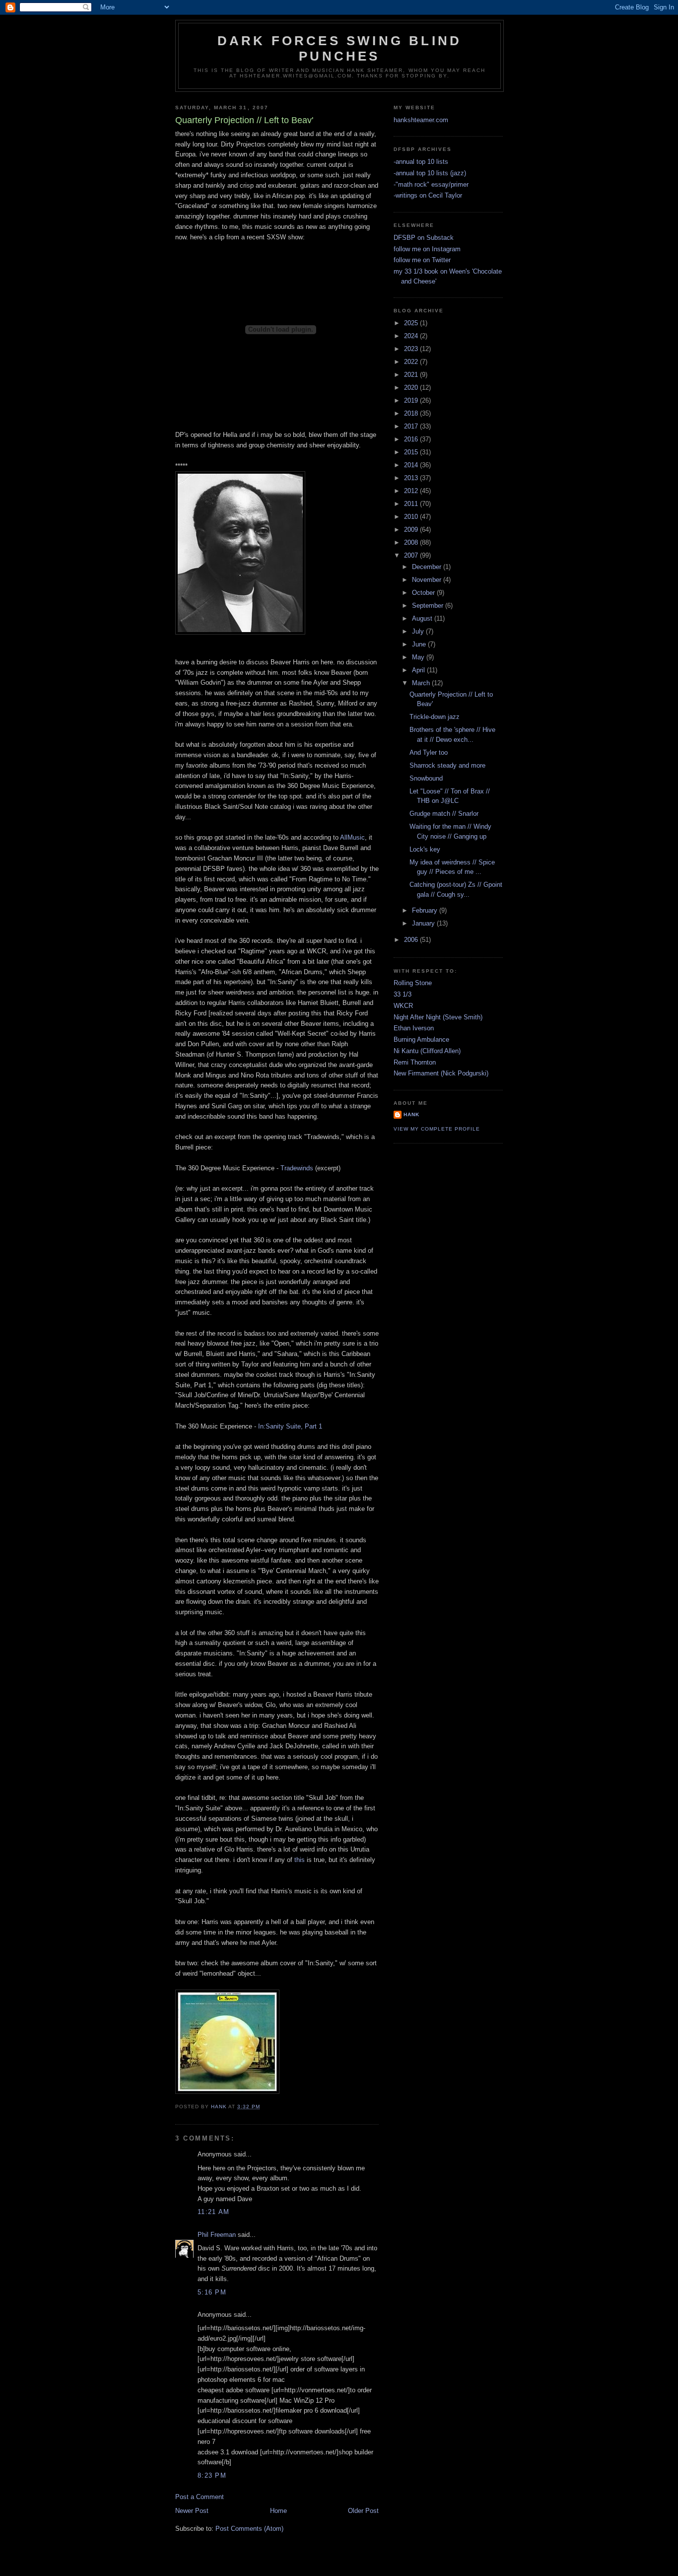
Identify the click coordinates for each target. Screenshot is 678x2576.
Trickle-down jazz (435, 717)
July (419, 631)
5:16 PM (212, 2292)
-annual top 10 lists (421, 162)
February (426, 910)
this (300, 1860)
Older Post (363, 2511)
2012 (412, 491)
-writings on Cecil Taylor (428, 195)
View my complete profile (437, 1129)
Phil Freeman (217, 2235)
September (429, 606)
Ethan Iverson (414, 1028)
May (419, 657)
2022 (412, 362)
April (419, 670)
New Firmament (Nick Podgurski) (441, 1073)
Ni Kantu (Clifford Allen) (427, 1051)
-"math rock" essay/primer (431, 184)
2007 (412, 555)
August (423, 618)
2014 (412, 465)
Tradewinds (297, 1168)
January (424, 923)
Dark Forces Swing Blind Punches (340, 48)
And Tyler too (429, 752)
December (428, 567)
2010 (412, 517)
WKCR (403, 1006)
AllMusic (352, 837)
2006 (412, 940)
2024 (412, 336)
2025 (412, 323)
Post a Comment (200, 2497)
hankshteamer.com (421, 120)
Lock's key (425, 849)
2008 (412, 542)
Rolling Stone (413, 983)
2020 (412, 388)
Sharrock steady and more (447, 765)
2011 (412, 504)
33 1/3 (403, 994)
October (424, 593)
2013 (412, 478)
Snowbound (426, 778)
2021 (412, 375)
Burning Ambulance (421, 1039)
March (422, 683)
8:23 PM (212, 2475)
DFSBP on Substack (424, 238)
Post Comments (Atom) (249, 2529)
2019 (412, 400)
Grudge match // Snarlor (444, 814)
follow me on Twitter (422, 260)
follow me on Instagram (427, 249)
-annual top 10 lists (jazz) (430, 173)
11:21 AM (213, 2212)
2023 (412, 349)
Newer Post (192, 2511)
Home (278, 2511)
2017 (412, 426)
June (420, 644)
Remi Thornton (415, 1062)
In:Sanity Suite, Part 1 (290, 1426)
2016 (412, 439)
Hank (411, 1114)
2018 (412, 413)
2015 (412, 452)
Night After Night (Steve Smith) (438, 1017)
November (428, 580)
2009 (412, 530)
